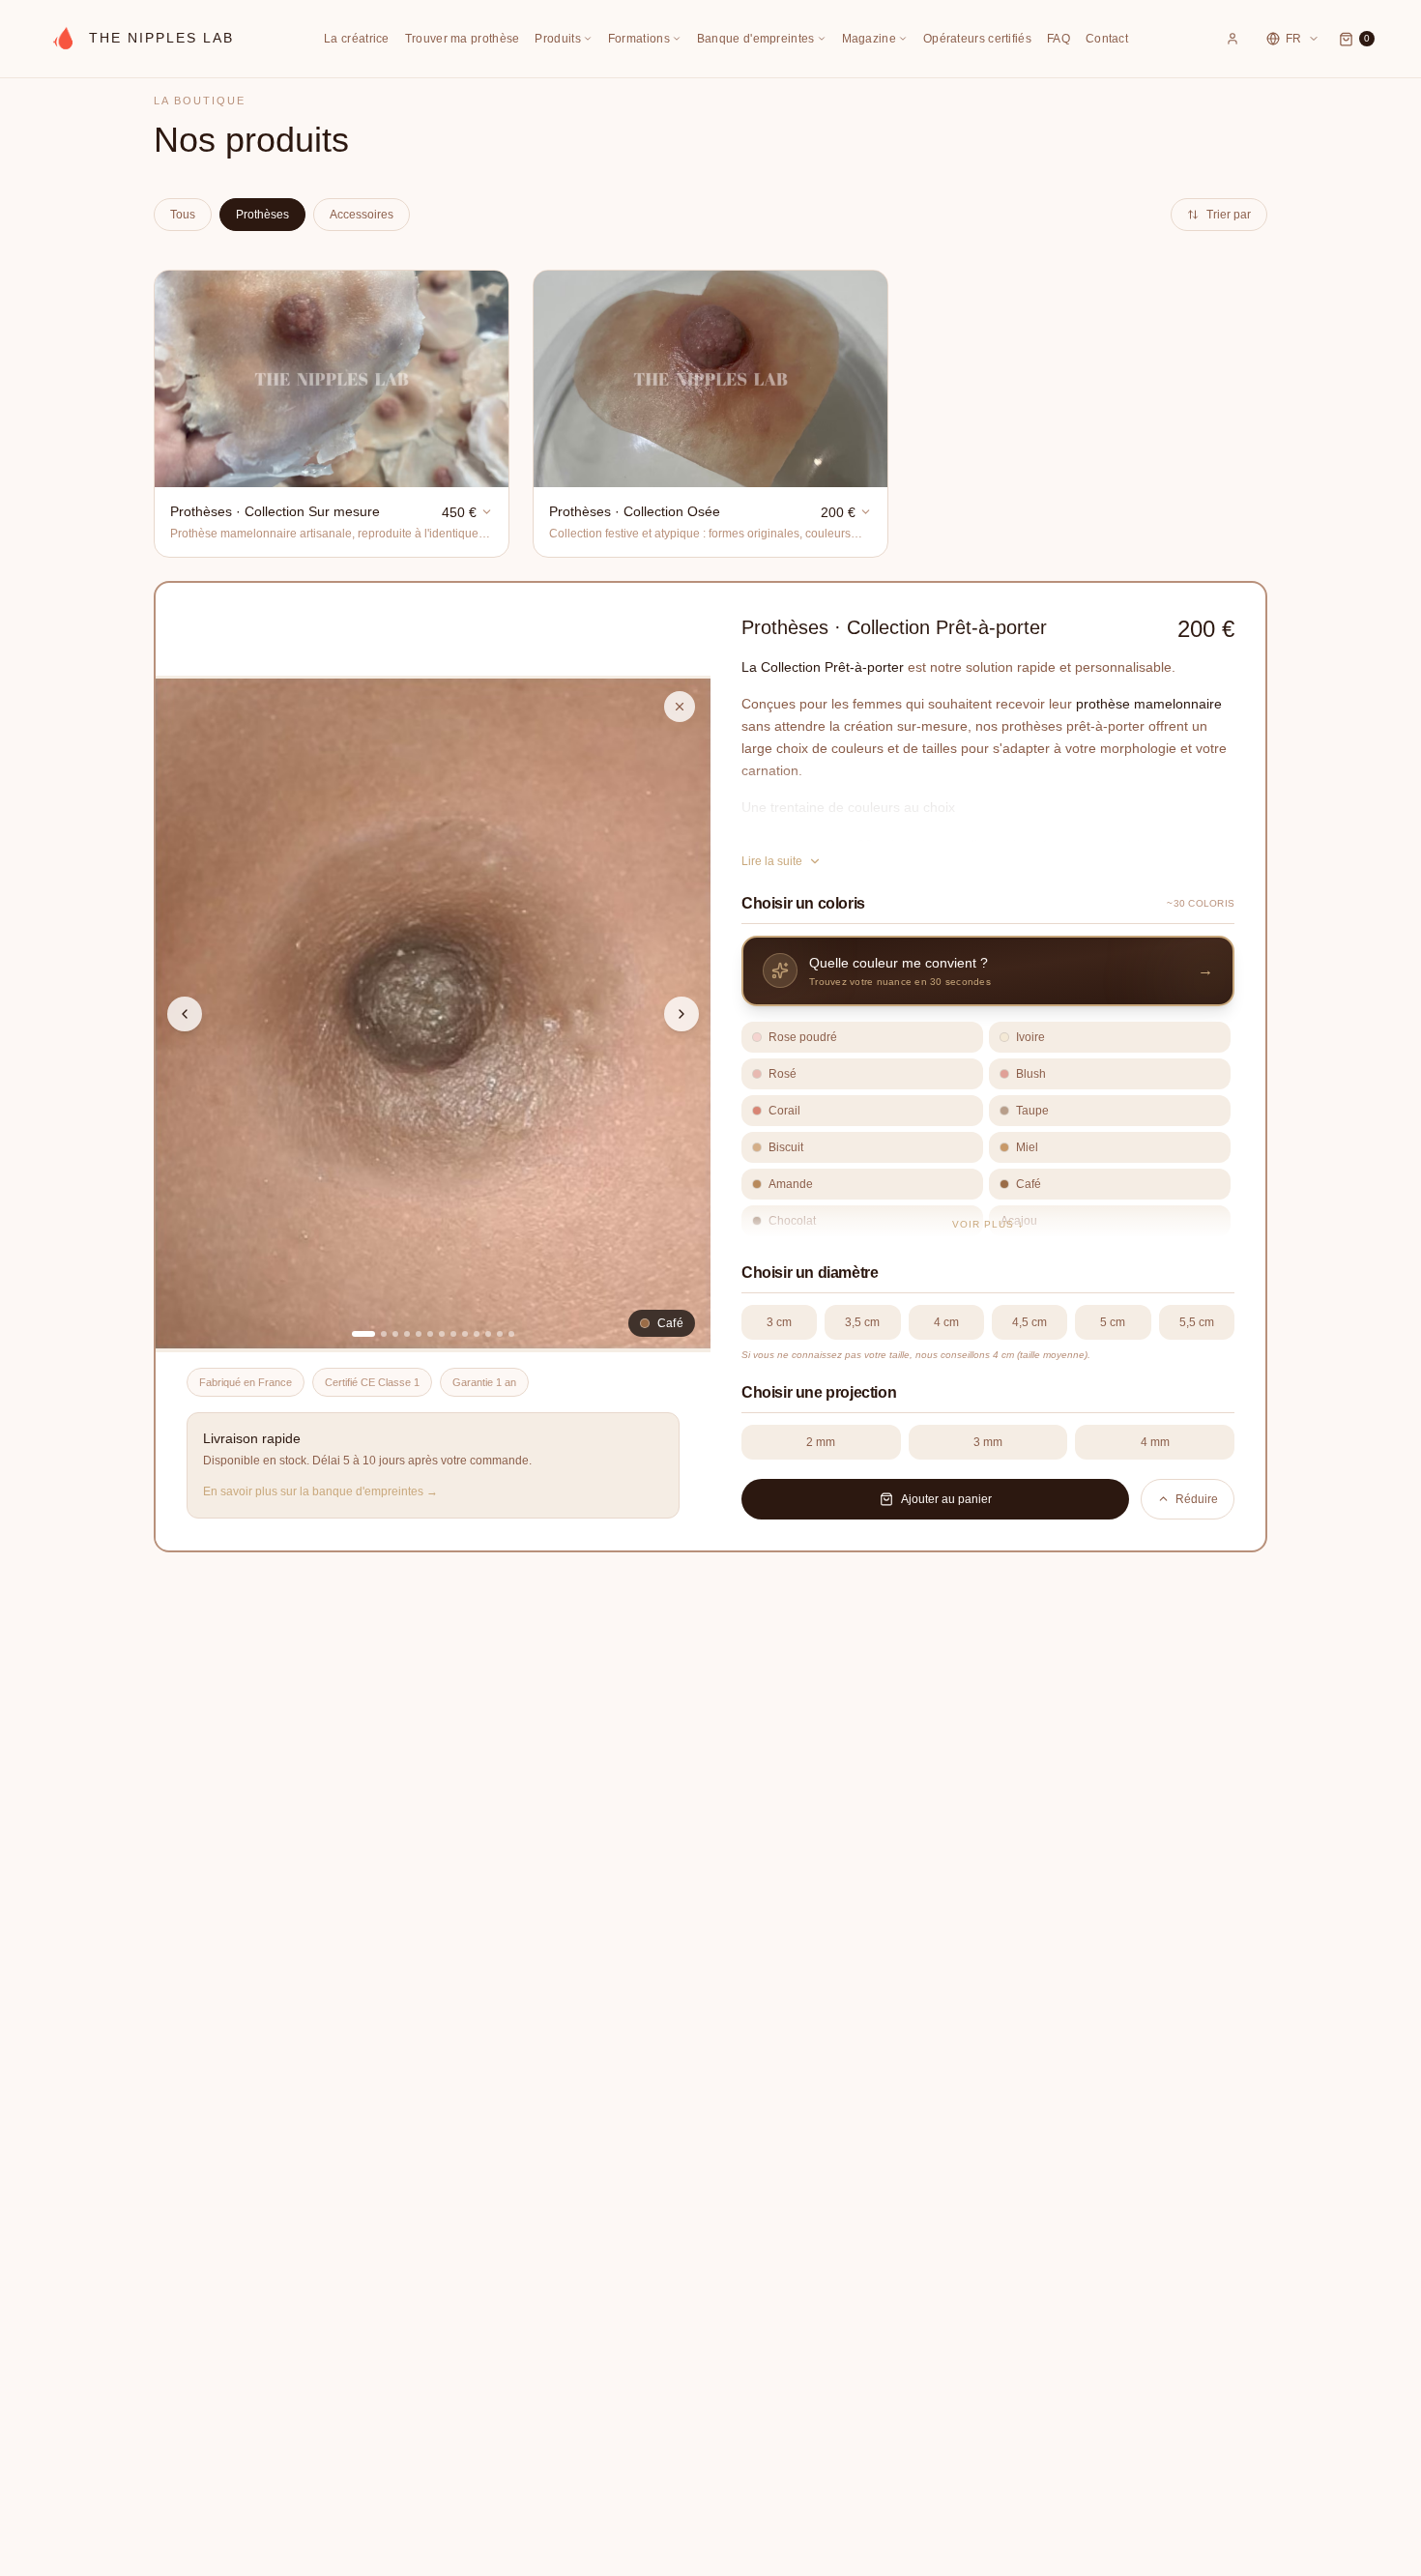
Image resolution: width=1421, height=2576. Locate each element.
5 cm (1113, 1322)
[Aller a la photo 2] (384, 1334)
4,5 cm (1029, 1322)
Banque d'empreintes (756, 39)
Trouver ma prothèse (463, 39)
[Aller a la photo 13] (511, 1334)
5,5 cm (1197, 1322)
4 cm (946, 1322)
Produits (557, 39)
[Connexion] (1232, 39)
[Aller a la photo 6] (430, 1334)
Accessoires (362, 215)
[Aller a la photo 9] (465, 1334)
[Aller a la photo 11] (488, 1334)
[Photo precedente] (185, 1014)
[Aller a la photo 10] (477, 1334)
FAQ (1058, 39)
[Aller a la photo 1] (363, 1334)
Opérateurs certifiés (977, 39)
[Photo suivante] (681, 1014)
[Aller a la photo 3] (395, 1334)
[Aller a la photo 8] (453, 1334)
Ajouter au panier (946, 1499)
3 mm (988, 1442)
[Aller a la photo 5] (419, 1334)
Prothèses (262, 215)
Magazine (869, 39)
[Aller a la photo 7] (442, 1334)
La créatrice (357, 39)
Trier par (1229, 215)
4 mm (1155, 1442)
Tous (183, 215)
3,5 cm (862, 1322)
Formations (639, 39)
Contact (1107, 39)
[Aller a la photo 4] (407, 1334)
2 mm (821, 1442)
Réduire (1197, 1499)
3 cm (779, 1322)
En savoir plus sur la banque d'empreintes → (320, 1491)
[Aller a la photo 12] (500, 1334)
